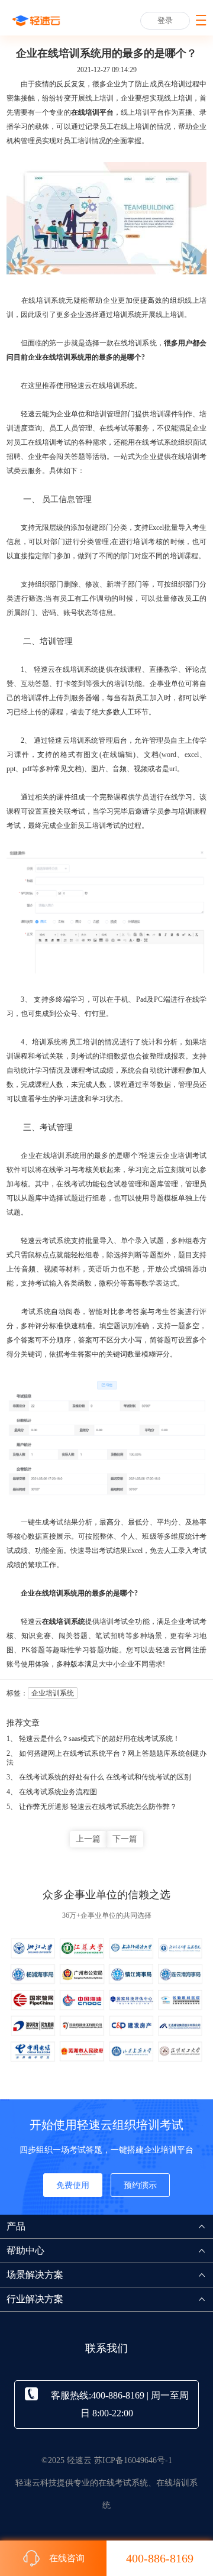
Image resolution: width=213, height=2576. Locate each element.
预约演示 (140, 2185)
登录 (165, 20)
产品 (16, 2226)
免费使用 (73, 2185)
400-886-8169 (160, 2558)
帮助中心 (25, 2250)
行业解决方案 (35, 2299)
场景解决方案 (35, 2275)
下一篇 (125, 1839)
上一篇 (88, 1839)
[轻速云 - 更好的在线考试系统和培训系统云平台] (36, 21)
